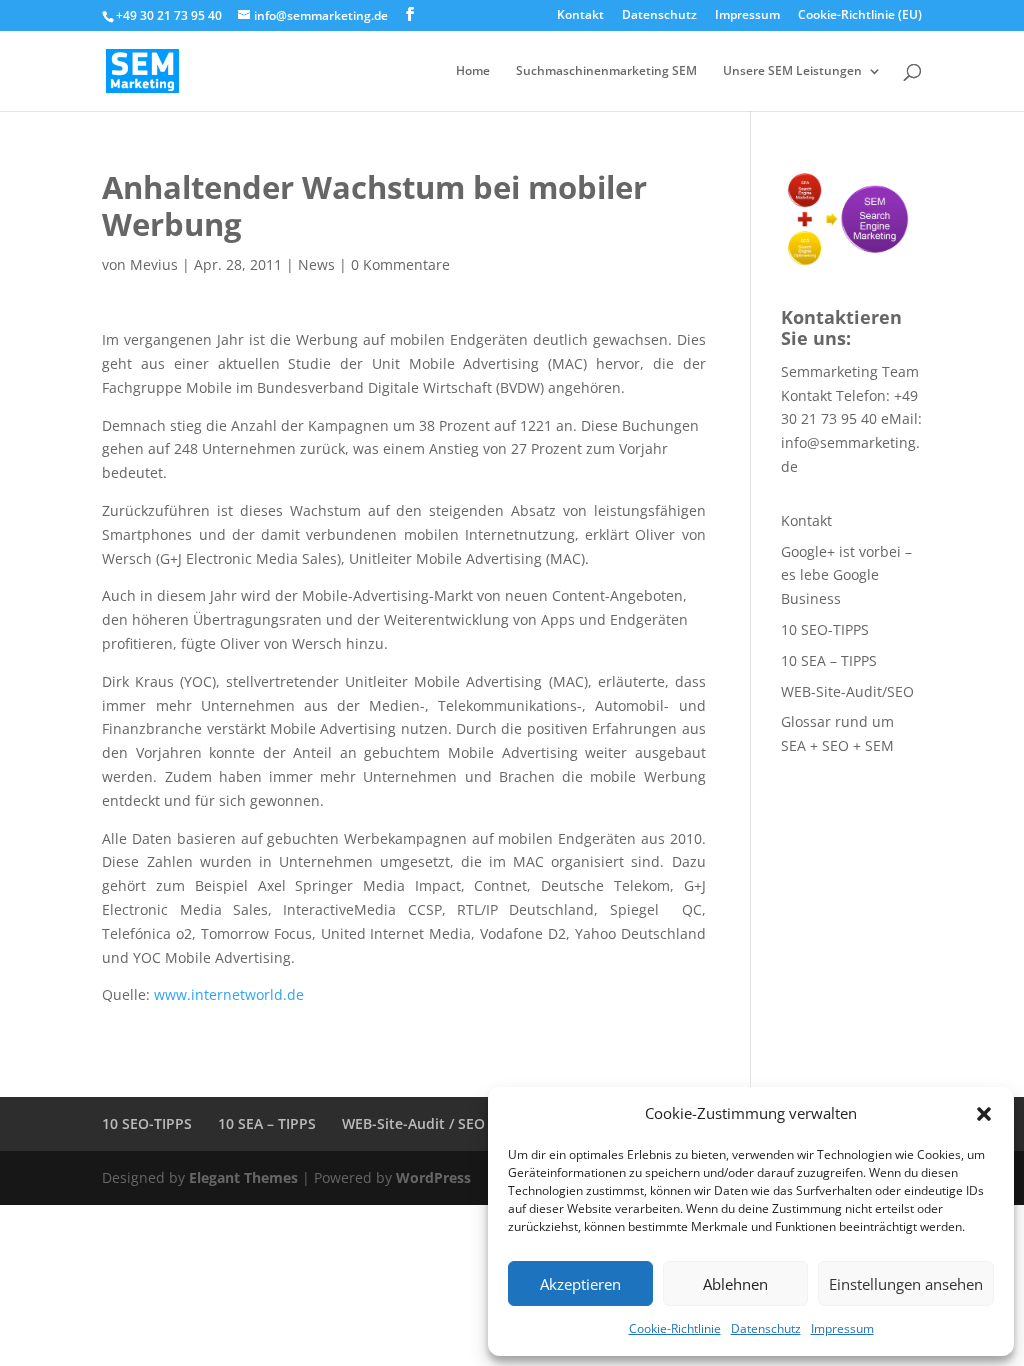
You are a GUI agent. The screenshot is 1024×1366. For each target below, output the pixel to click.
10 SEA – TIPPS (829, 660)
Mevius (154, 264)
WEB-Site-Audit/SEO (847, 691)
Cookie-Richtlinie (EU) (860, 16)
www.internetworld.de (229, 994)
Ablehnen (735, 1284)
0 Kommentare (400, 264)
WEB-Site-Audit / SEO (413, 1123)
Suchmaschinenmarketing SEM (606, 71)
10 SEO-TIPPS (825, 629)
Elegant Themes (243, 1177)
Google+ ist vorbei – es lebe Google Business (846, 575)
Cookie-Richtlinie (675, 1328)
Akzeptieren (580, 1284)
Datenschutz (766, 1328)
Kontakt (580, 16)
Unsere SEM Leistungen (792, 71)
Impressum (842, 1328)
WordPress (433, 1177)
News (316, 264)
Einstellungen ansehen (906, 1284)
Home (473, 71)
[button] (984, 1114)
